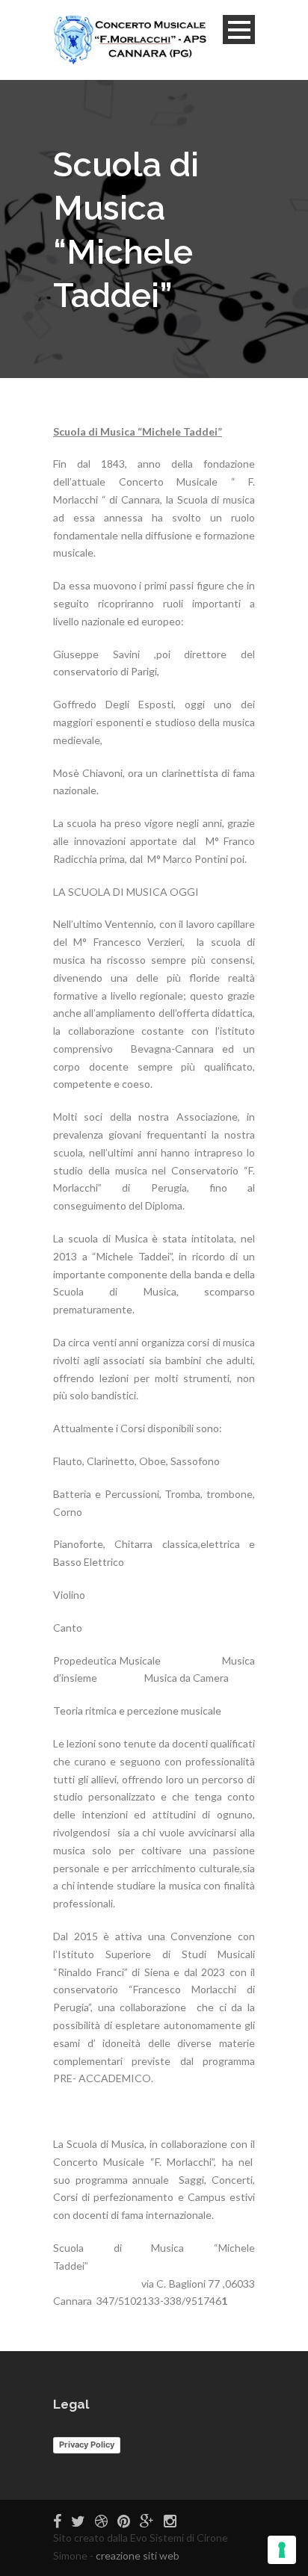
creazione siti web (138, 2555)
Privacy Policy (87, 2445)
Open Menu (239, 30)
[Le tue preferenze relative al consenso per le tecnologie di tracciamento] (282, 2550)
